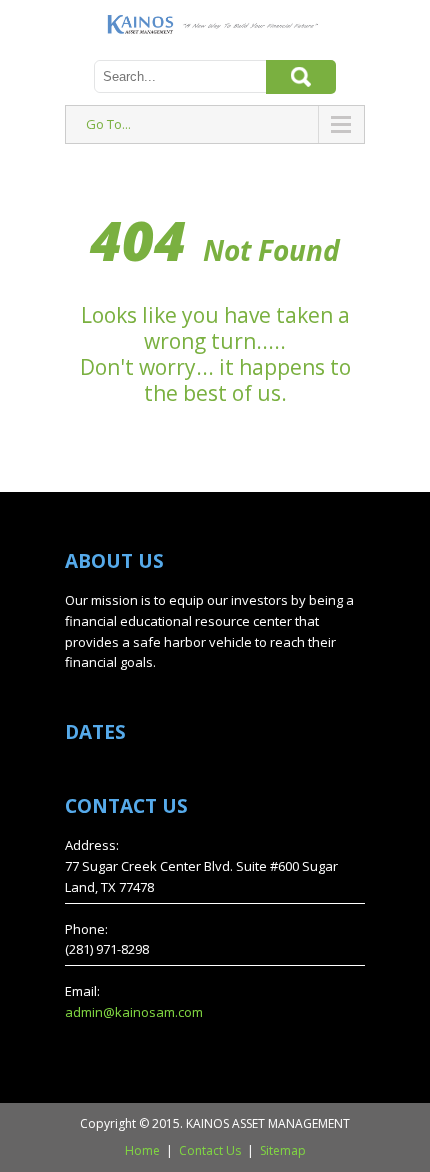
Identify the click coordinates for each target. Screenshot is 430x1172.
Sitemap (283, 1150)
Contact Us (210, 1150)
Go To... (108, 124)
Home (142, 1150)
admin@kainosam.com (134, 1012)
